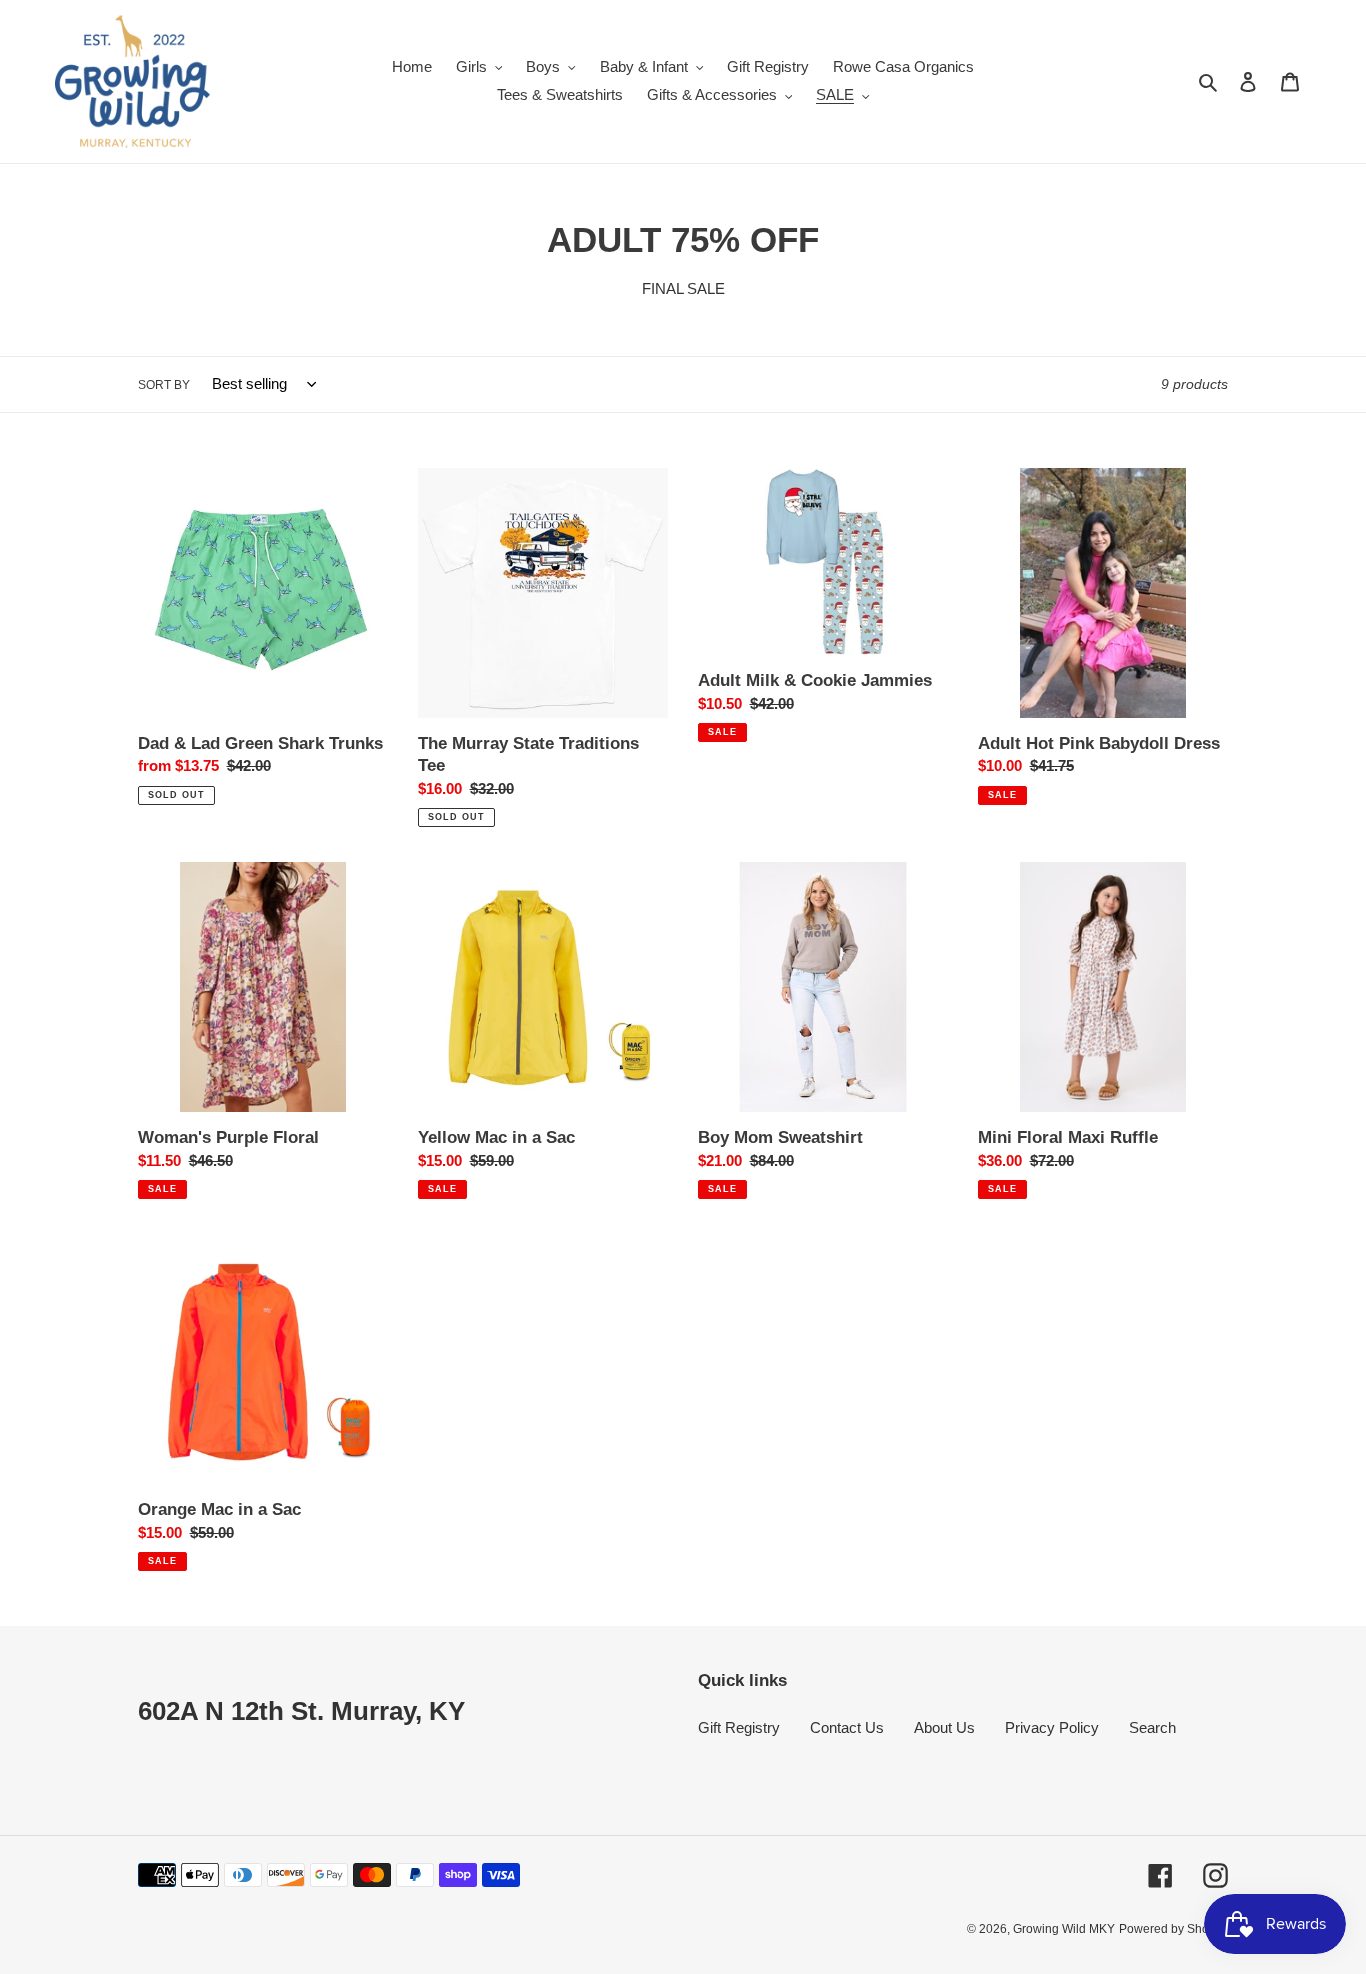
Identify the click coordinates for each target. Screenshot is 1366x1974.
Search (1152, 1727)
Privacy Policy (1052, 1727)
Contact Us (847, 1727)
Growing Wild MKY (1064, 1929)
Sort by (164, 385)
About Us (944, 1727)
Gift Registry (739, 1727)
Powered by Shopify (1173, 1929)
